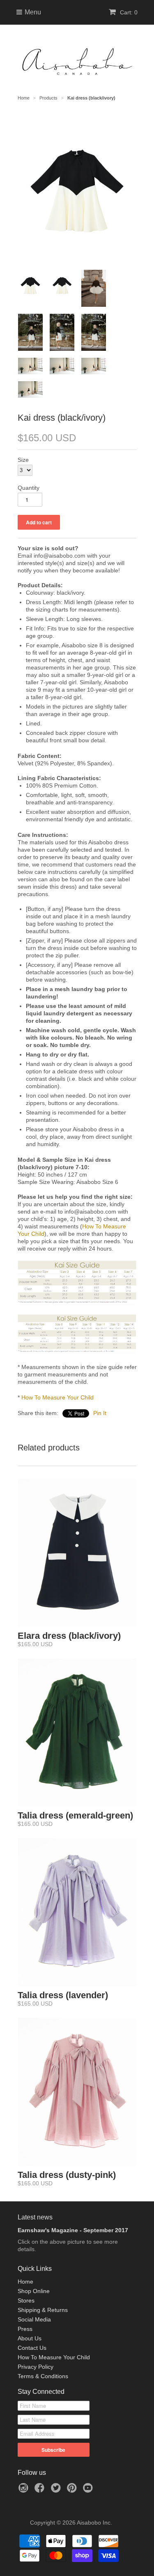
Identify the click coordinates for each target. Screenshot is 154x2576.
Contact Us (32, 2348)
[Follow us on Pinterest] (73, 2490)
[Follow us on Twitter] (57, 2490)
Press (25, 2329)
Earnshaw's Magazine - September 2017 (73, 2230)
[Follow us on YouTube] (89, 2490)
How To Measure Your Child (57, 1397)
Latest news (35, 2217)
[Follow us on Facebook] (41, 2490)
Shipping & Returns (43, 2310)
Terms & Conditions (43, 2376)
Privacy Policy (36, 2367)
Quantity (29, 488)
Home (25, 2282)
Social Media (34, 2319)
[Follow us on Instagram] (25, 2490)
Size (23, 460)
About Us (30, 2338)
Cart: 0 (128, 12)
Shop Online (34, 2291)
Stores (26, 2300)
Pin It (100, 1413)
